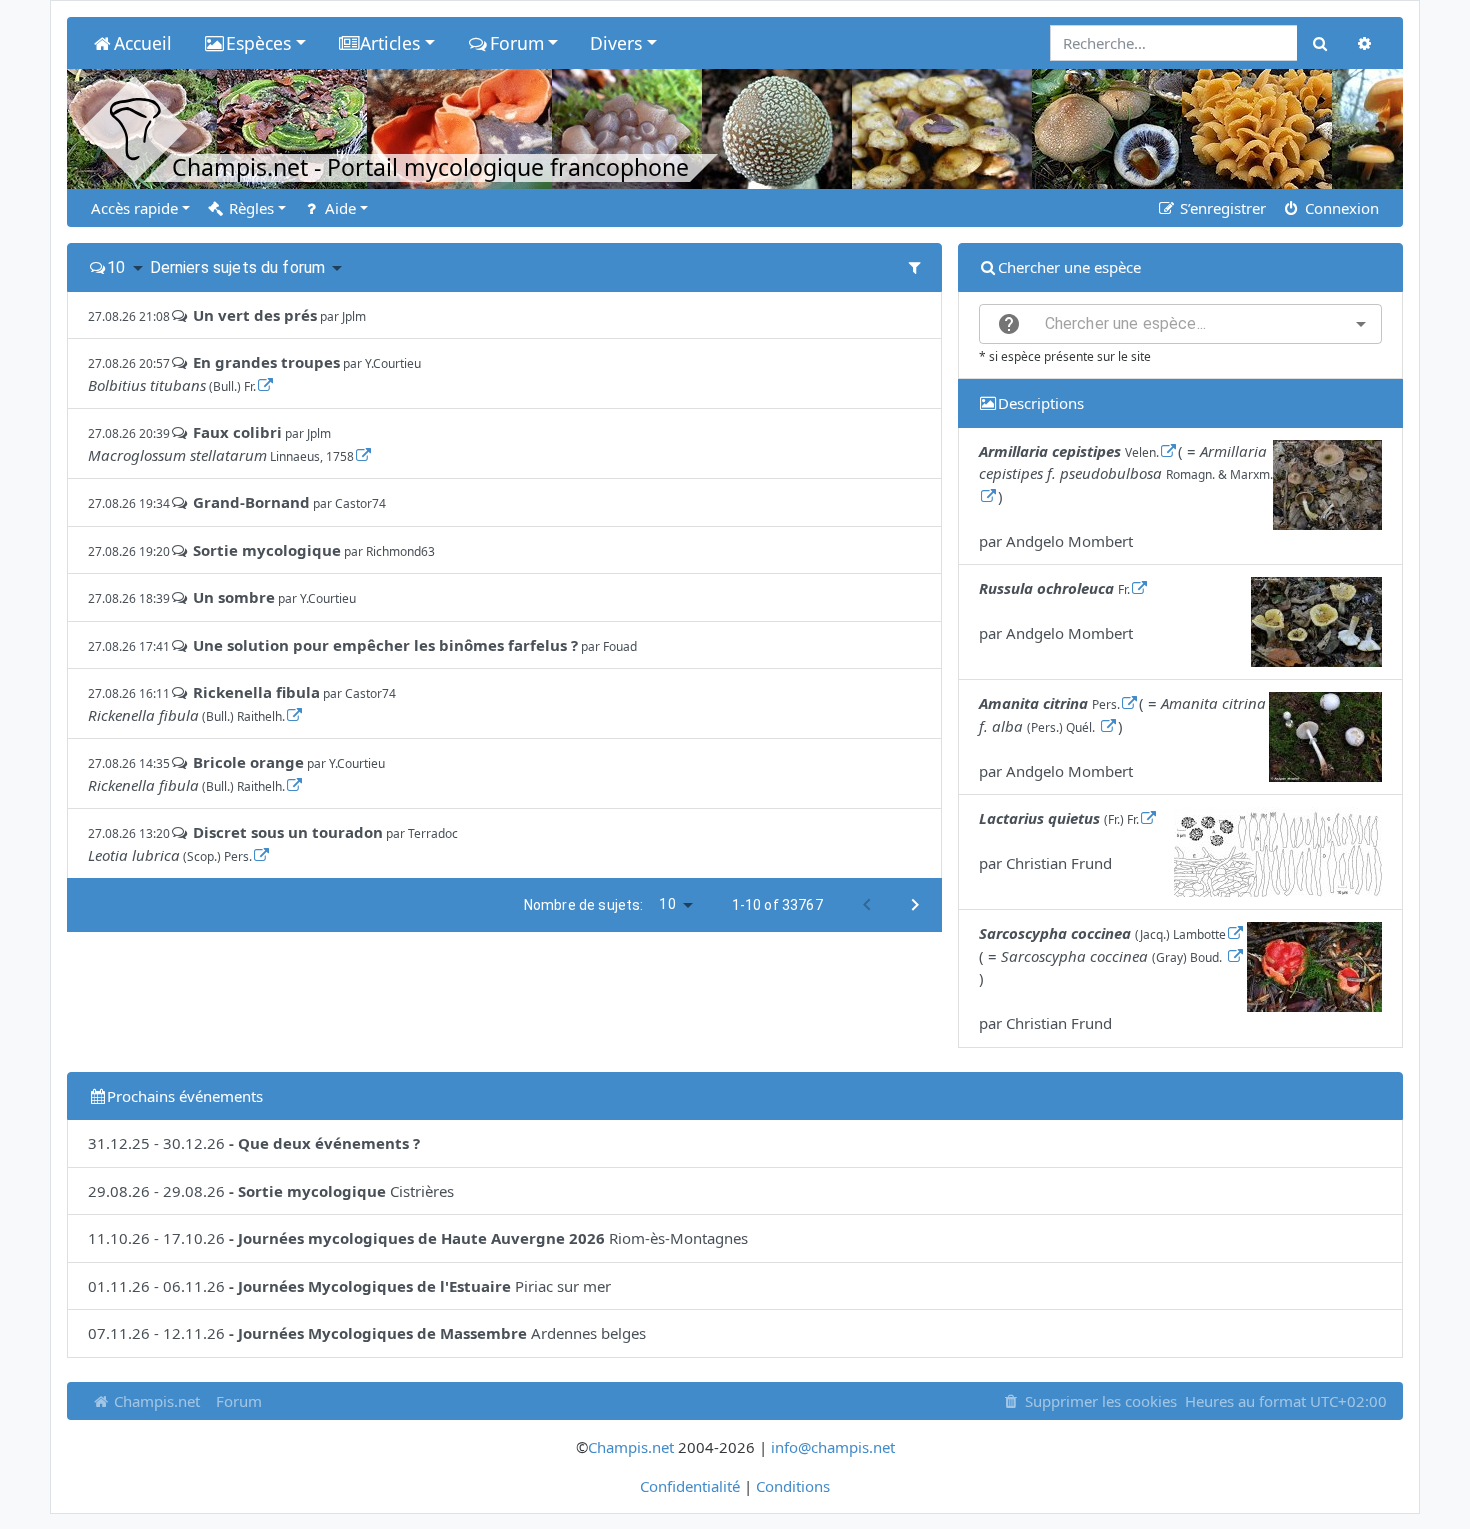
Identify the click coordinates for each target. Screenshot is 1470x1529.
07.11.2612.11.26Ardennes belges (367, 1333)
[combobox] (1180, 324)
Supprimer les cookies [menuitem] (1099, 1401)
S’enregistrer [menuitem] (1221, 208)
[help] (1009, 324)
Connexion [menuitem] (1340, 208)
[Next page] (915, 905)
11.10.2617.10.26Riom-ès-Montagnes (418, 1238)
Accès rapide (134, 208)
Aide (338, 208)
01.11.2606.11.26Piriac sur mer (349, 1286)
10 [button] (116, 267)
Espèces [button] (258, 43)
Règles (249, 208)
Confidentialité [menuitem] (690, 1486)
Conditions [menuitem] (793, 1486)
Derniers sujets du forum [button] (238, 267)
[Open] (1361, 324)
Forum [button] (517, 43)
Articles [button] (390, 43)
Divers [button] (616, 43)
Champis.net (155, 1401)
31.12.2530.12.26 (254, 1143)
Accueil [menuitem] (143, 43)
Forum (239, 1401)
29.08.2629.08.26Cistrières (271, 1191)
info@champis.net (833, 1447)
